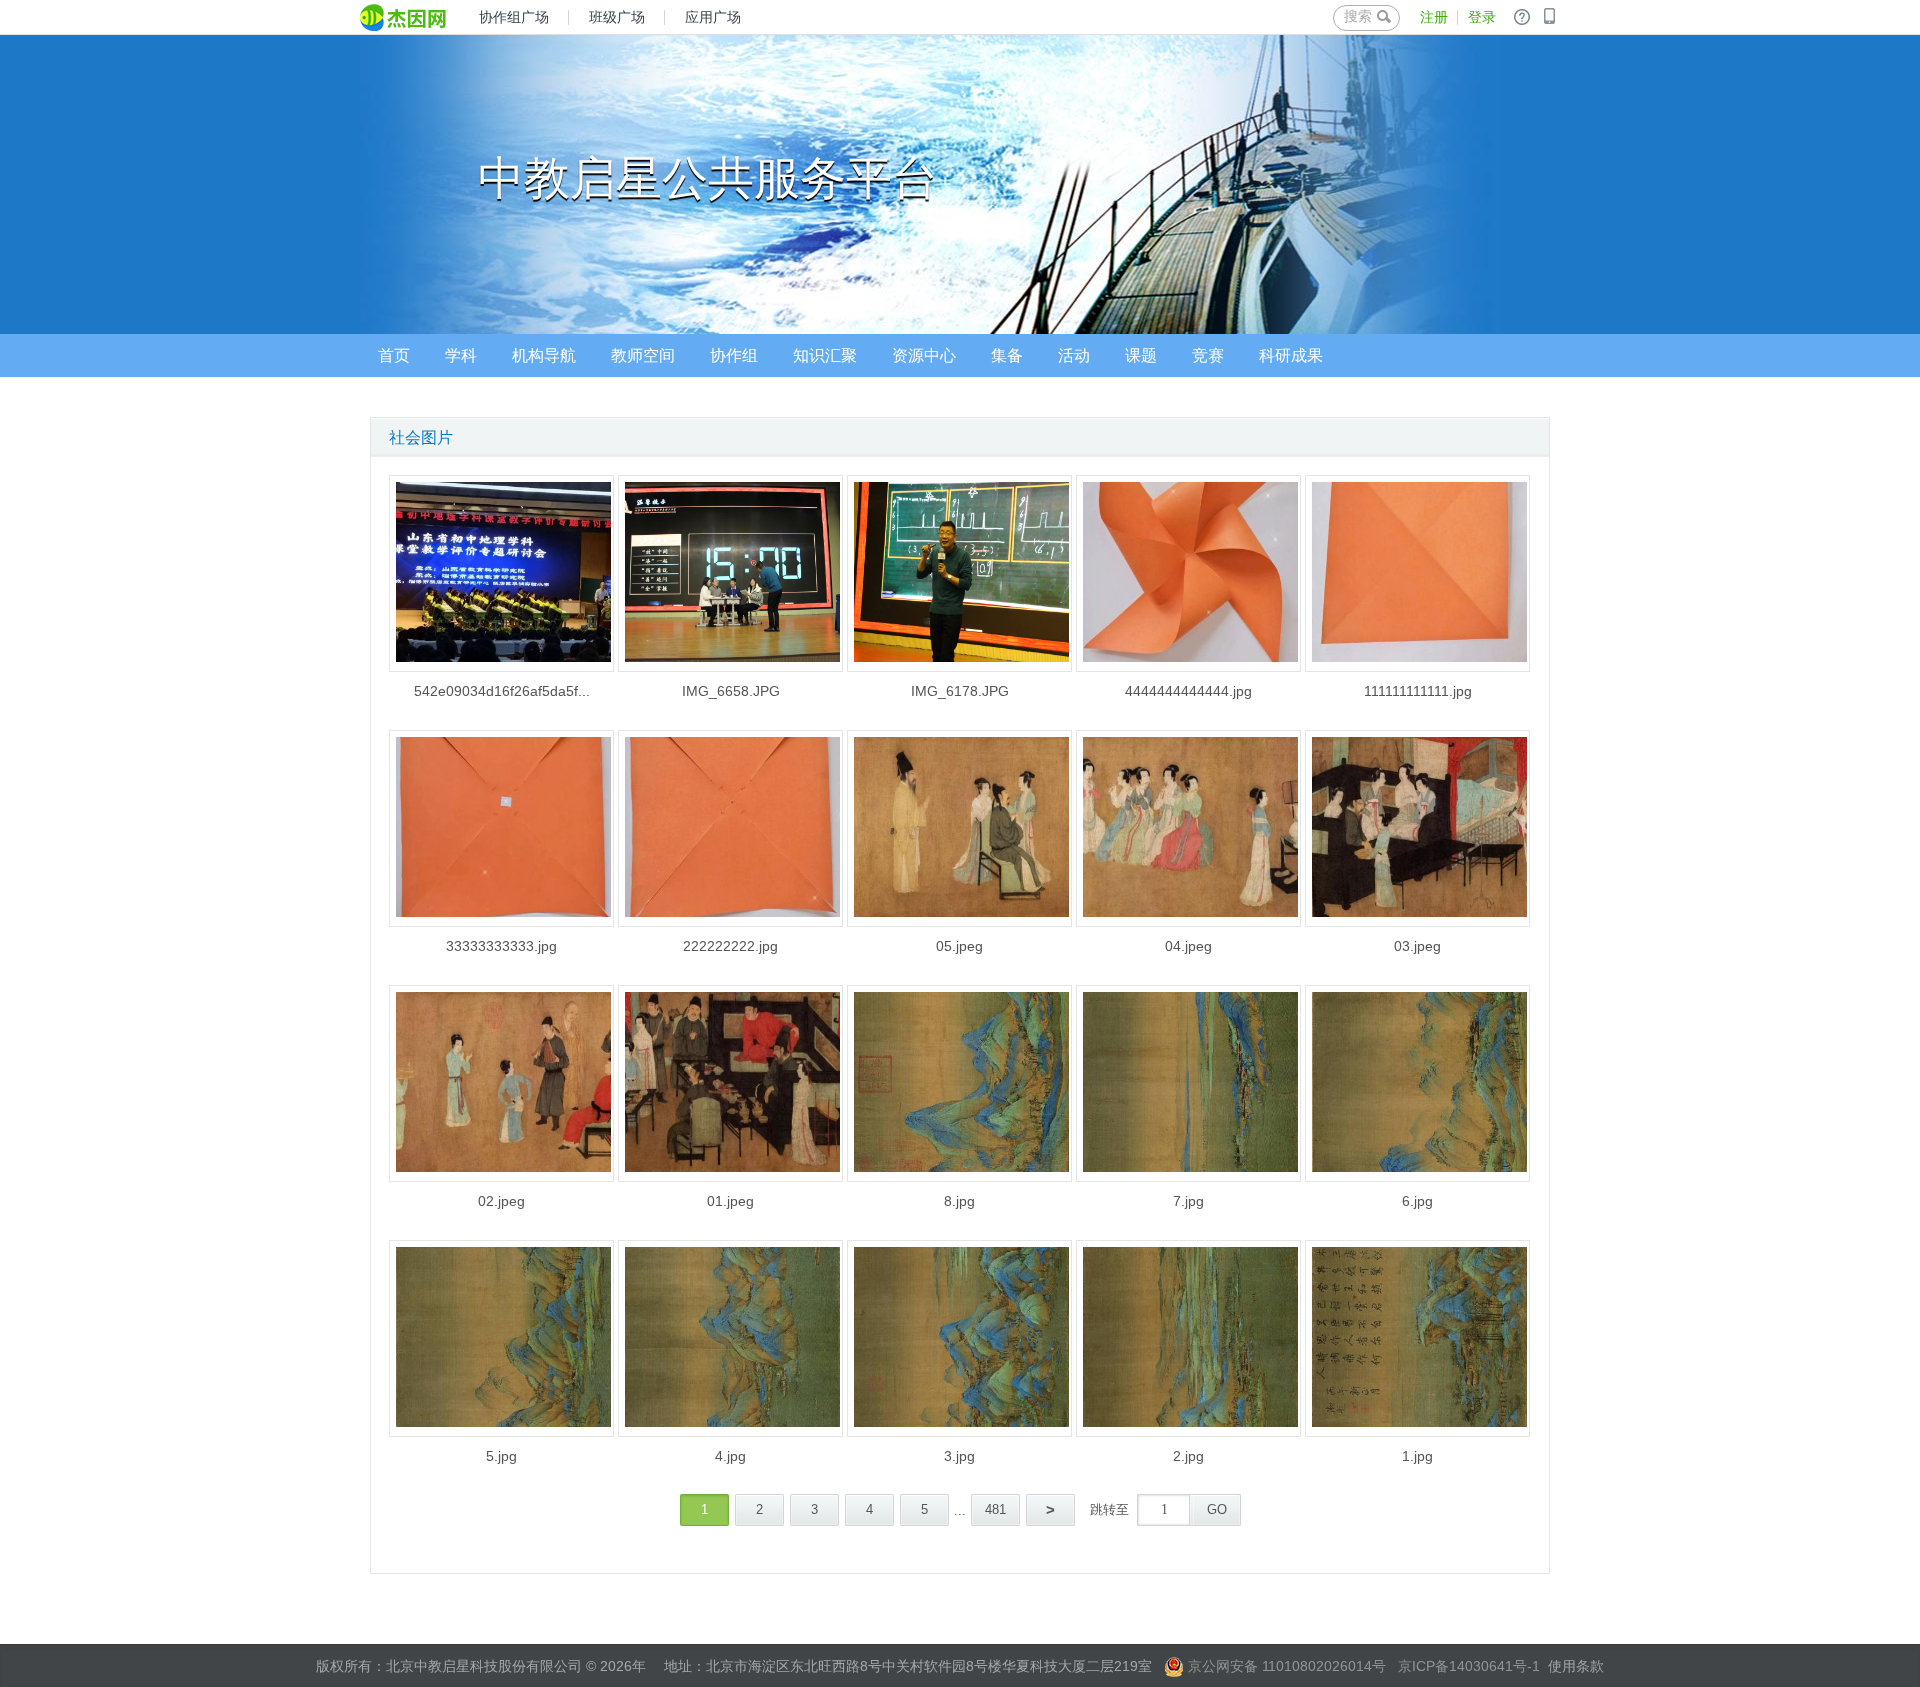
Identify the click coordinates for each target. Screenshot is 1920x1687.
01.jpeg (730, 1201)
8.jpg (959, 1201)
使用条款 (1576, 1666)
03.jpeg (1417, 946)
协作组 (734, 355)
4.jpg (730, 1456)
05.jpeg (959, 946)
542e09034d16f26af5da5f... (502, 691)
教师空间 (643, 355)
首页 (394, 355)
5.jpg (501, 1456)
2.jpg (1188, 1456)
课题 (1141, 355)
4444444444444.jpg (1188, 691)
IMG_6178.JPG (960, 691)
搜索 (1358, 16)
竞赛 (1208, 355)
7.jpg (1188, 1201)
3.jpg (959, 1456)
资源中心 (924, 355)
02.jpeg (501, 1201)
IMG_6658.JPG (731, 691)
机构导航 (544, 355)
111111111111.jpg (1418, 691)
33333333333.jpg (501, 946)
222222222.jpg (730, 946)
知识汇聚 (825, 355)
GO (1217, 1509)
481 (995, 1509)
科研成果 (1291, 355)
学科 (461, 355)
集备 (1007, 355)
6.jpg (1417, 1201)
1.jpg (1417, 1456)
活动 (1074, 355)
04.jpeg (1188, 946)
